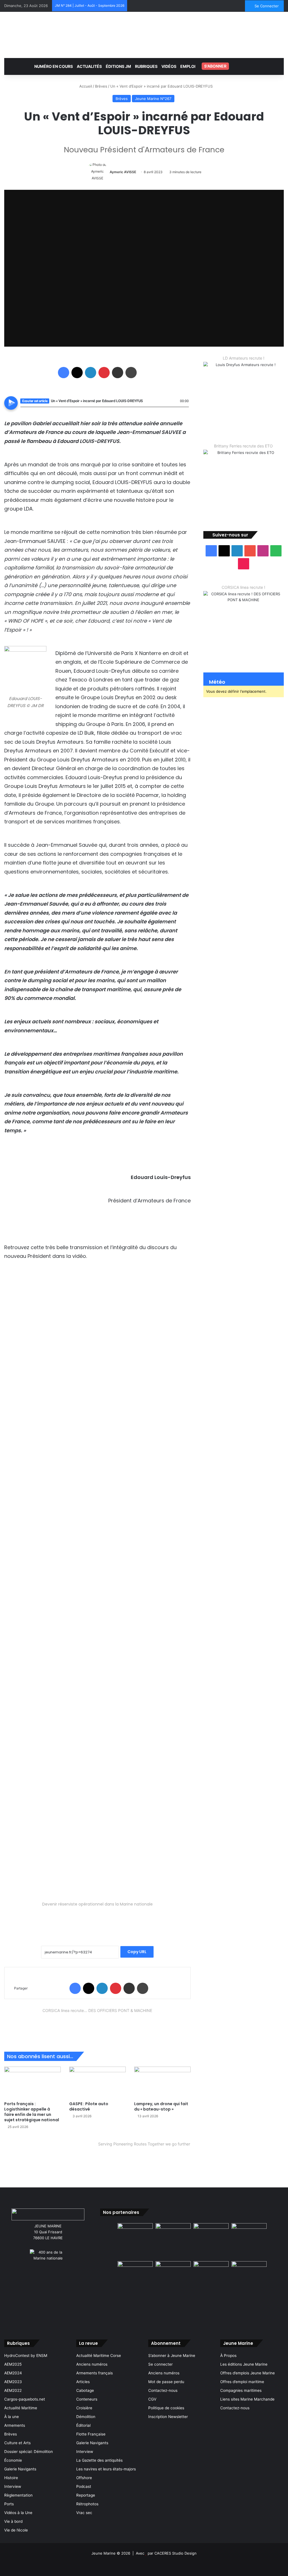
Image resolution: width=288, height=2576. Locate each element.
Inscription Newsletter (168, 2417)
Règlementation (18, 2495)
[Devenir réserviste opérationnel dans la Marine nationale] (97, 1919)
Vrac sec (84, 2513)
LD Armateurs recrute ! (244, 358)
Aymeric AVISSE (123, 172)
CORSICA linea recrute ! (243, 587)
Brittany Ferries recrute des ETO (243, 446)
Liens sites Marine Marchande (247, 2399)
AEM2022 (13, 2390)
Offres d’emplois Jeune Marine (247, 2373)
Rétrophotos (87, 2504)
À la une (12, 2417)
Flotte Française (91, 2434)
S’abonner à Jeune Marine (172, 2356)
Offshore (84, 2478)
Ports (9, 2504)
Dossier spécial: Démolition (29, 2452)
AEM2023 (13, 2382)
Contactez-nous (163, 2390)
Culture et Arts (17, 2443)
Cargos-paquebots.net (25, 2399)
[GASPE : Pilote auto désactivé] (97, 2083)
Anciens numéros (92, 2364)
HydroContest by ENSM (26, 2356)
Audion (185, 410)
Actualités (89, 66)
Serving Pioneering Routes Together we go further (144, 2144)
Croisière (84, 2408)
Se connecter (160, 2364)
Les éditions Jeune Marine (244, 2364)
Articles (83, 2382)
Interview (13, 2486)
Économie (13, 2460)
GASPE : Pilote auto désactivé (89, 2106)
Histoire (11, 2478)
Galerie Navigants (20, 2469)
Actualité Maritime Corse (99, 2356)
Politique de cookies (166, 2408)
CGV (152, 2399)
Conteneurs (87, 2399)
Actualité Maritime (21, 2408)
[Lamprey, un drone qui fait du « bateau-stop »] (162, 2083)
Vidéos (169, 66)
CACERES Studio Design (175, 2553)
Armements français (94, 2373)
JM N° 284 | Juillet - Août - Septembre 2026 (90, 5)
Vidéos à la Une (18, 2513)
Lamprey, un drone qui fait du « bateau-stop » (161, 2106)
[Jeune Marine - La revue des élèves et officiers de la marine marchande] (144, 34)
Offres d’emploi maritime (242, 2382)
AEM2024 (13, 2373)
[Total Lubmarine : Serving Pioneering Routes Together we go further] (144, 2160)
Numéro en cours (54, 66)
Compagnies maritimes (241, 2390)
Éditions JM (118, 66)
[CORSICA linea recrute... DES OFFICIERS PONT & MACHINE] (97, 2025)
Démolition (86, 2417)
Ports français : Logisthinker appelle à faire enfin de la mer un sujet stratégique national (32, 2112)
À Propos (228, 2356)
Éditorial (83, 2425)
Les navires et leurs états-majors (106, 2469)
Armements (15, 2425)
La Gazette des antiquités (99, 2460)
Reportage (86, 2495)
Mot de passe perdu (166, 2382)
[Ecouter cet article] (11, 403)
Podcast (84, 2486)
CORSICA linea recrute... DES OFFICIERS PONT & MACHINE (97, 2010)
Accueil (85, 86)
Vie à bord (13, 2521)
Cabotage (85, 2390)
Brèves (101, 86)
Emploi (188, 66)
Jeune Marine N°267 (153, 99)
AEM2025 (13, 2364)
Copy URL (137, 1952)
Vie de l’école (16, 2530)
